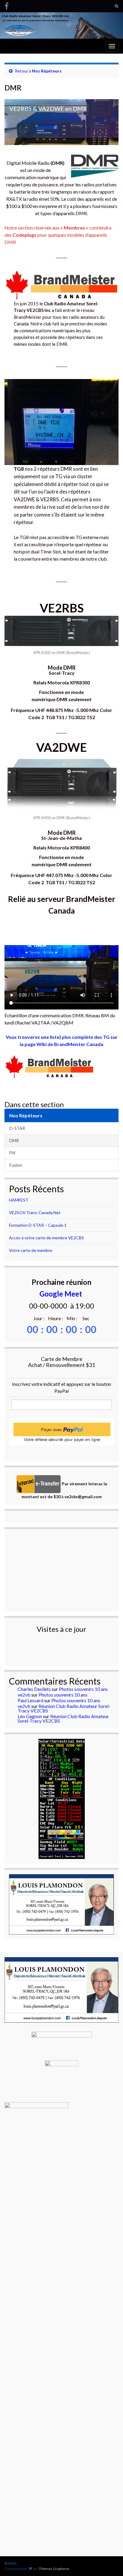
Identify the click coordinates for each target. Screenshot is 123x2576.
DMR (14, 1141)
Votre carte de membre (31, 1250)
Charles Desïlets (34, 1689)
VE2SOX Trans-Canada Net (35, 1212)
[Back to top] (110, 2540)
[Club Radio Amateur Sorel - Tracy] (7, 5)
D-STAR (17, 1128)
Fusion (16, 1165)
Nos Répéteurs (47, 71)
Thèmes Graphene (54, 2569)
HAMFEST (19, 1200)
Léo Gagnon (30, 1716)
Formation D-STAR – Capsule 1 (38, 1225)
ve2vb (24, 1695)
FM (12, 1153)
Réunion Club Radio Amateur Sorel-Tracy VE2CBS (64, 1708)
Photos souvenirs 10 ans (83, 1689)
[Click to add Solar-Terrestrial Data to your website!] (62, 1798)
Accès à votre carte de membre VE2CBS (46, 1238)
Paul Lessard (30, 1700)
